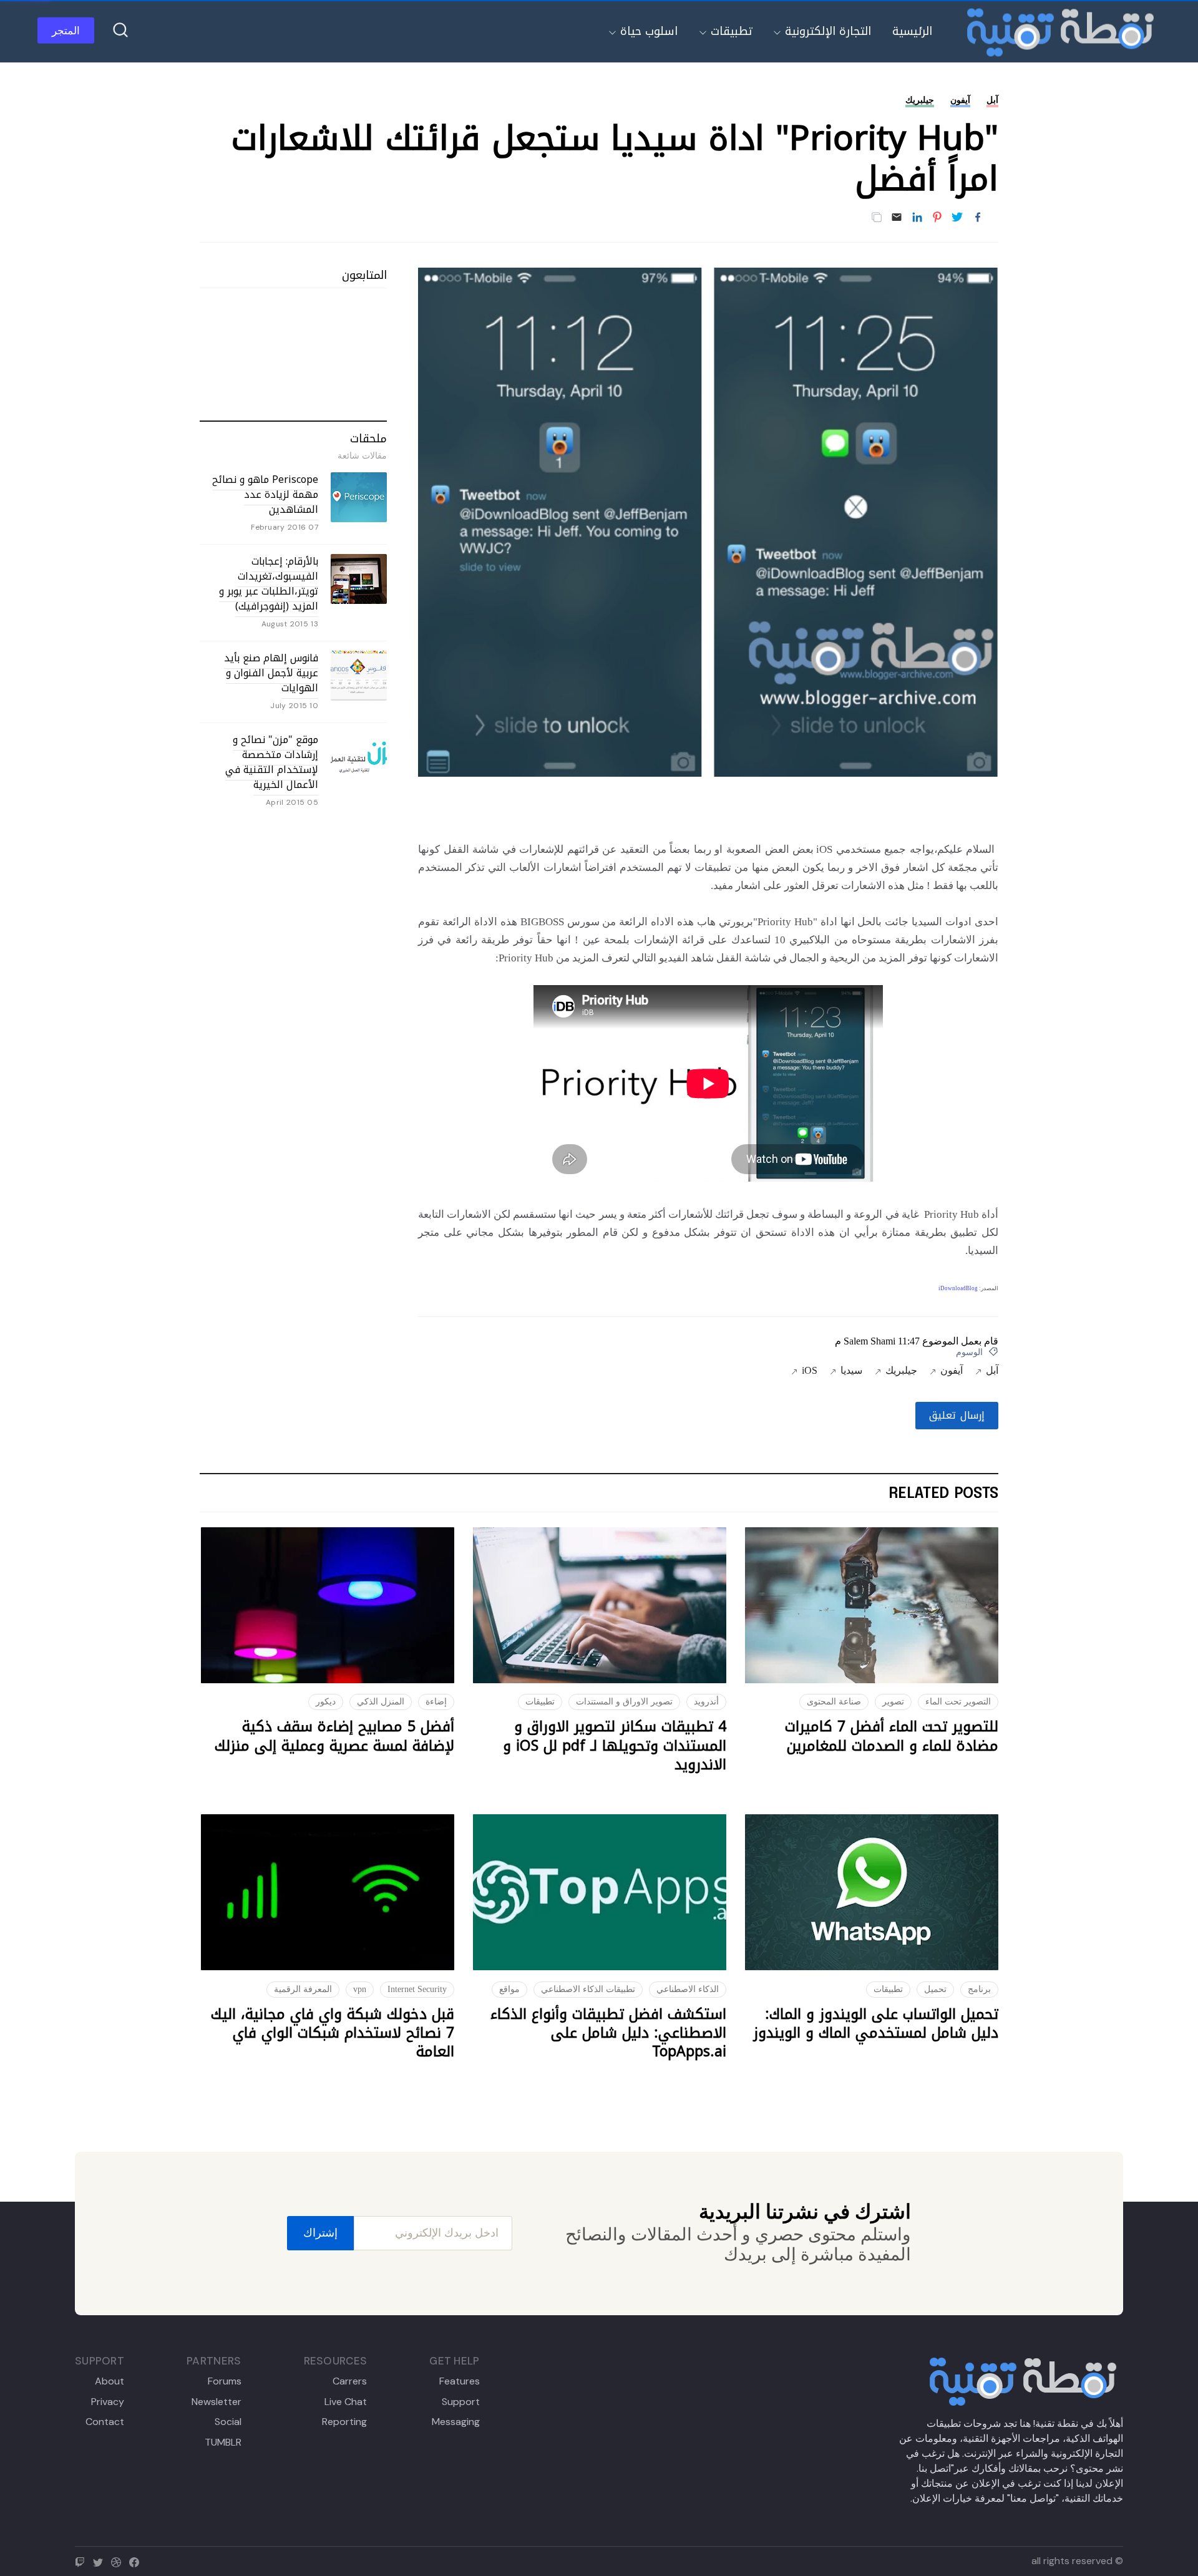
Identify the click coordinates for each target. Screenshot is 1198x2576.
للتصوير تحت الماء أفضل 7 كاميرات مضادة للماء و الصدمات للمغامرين (892, 1736)
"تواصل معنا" (1033, 2498)
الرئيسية (912, 31)
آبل (992, 100)
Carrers (350, 2381)
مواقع (509, 1989)
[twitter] (101, 2561)
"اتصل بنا (936, 2468)
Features (459, 2381)
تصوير (893, 1702)
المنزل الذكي (381, 1702)
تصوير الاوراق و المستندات (624, 1702)
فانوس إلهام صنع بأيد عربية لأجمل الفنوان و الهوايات (271, 673)
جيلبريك (920, 100)
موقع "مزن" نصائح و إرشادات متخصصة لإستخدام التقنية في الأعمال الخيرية (272, 762)
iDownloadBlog (958, 1288)
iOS (810, 1370)
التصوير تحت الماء (958, 1702)
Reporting (344, 2422)
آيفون (960, 100)
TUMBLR (223, 2442)
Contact (105, 2422)
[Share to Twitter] (957, 218)
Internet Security (417, 1989)
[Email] (897, 218)
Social (228, 2422)
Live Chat (346, 2402)
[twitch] (83, 2561)
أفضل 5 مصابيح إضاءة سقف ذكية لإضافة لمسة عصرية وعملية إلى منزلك (334, 1736)
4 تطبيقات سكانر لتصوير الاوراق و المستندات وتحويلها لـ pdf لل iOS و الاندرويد (615, 1746)
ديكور (326, 1702)
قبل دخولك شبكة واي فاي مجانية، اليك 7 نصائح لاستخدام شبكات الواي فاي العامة (333, 2033)
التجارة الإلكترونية (828, 31)
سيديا (851, 1370)
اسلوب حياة (649, 31)
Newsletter (216, 2402)
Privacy (108, 2402)
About (110, 2381)
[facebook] (137, 2561)
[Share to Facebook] (978, 218)
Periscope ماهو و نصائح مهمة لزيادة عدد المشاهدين (265, 494)
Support (460, 2402)
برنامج (979, 1989)
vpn (360, 1989)
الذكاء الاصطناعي (688, 1989)
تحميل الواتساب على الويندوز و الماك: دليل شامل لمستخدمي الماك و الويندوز (876, 2024)
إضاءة (436, 1702)
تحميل (935, 1989)
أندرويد (706, 1702)
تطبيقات (731, 31)
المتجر (66, 31)
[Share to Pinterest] (937, 218)
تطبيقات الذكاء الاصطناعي (588, 1989)
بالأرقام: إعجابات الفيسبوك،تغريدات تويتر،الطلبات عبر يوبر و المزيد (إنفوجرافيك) (269, 584)
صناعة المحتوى (834, 1702)
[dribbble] (119, 2561)
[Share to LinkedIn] (917, 218)
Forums (224, 2381)
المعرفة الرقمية (303, 1989)
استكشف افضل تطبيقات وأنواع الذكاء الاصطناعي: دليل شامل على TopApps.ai (608, 2033)
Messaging (455, 2422)
